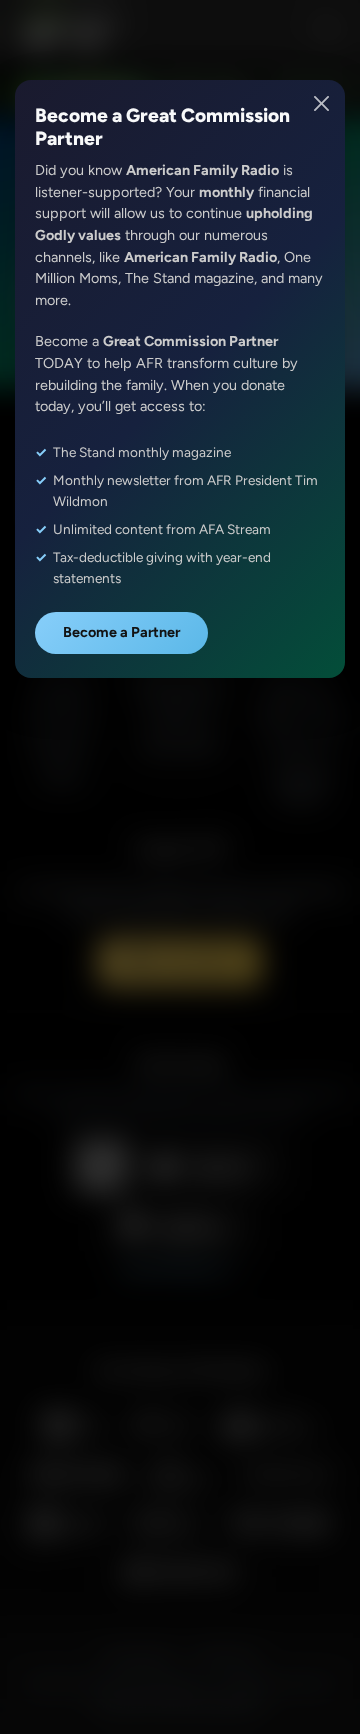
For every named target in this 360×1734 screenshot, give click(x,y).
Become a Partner (121, 632)
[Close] (322, 103)
